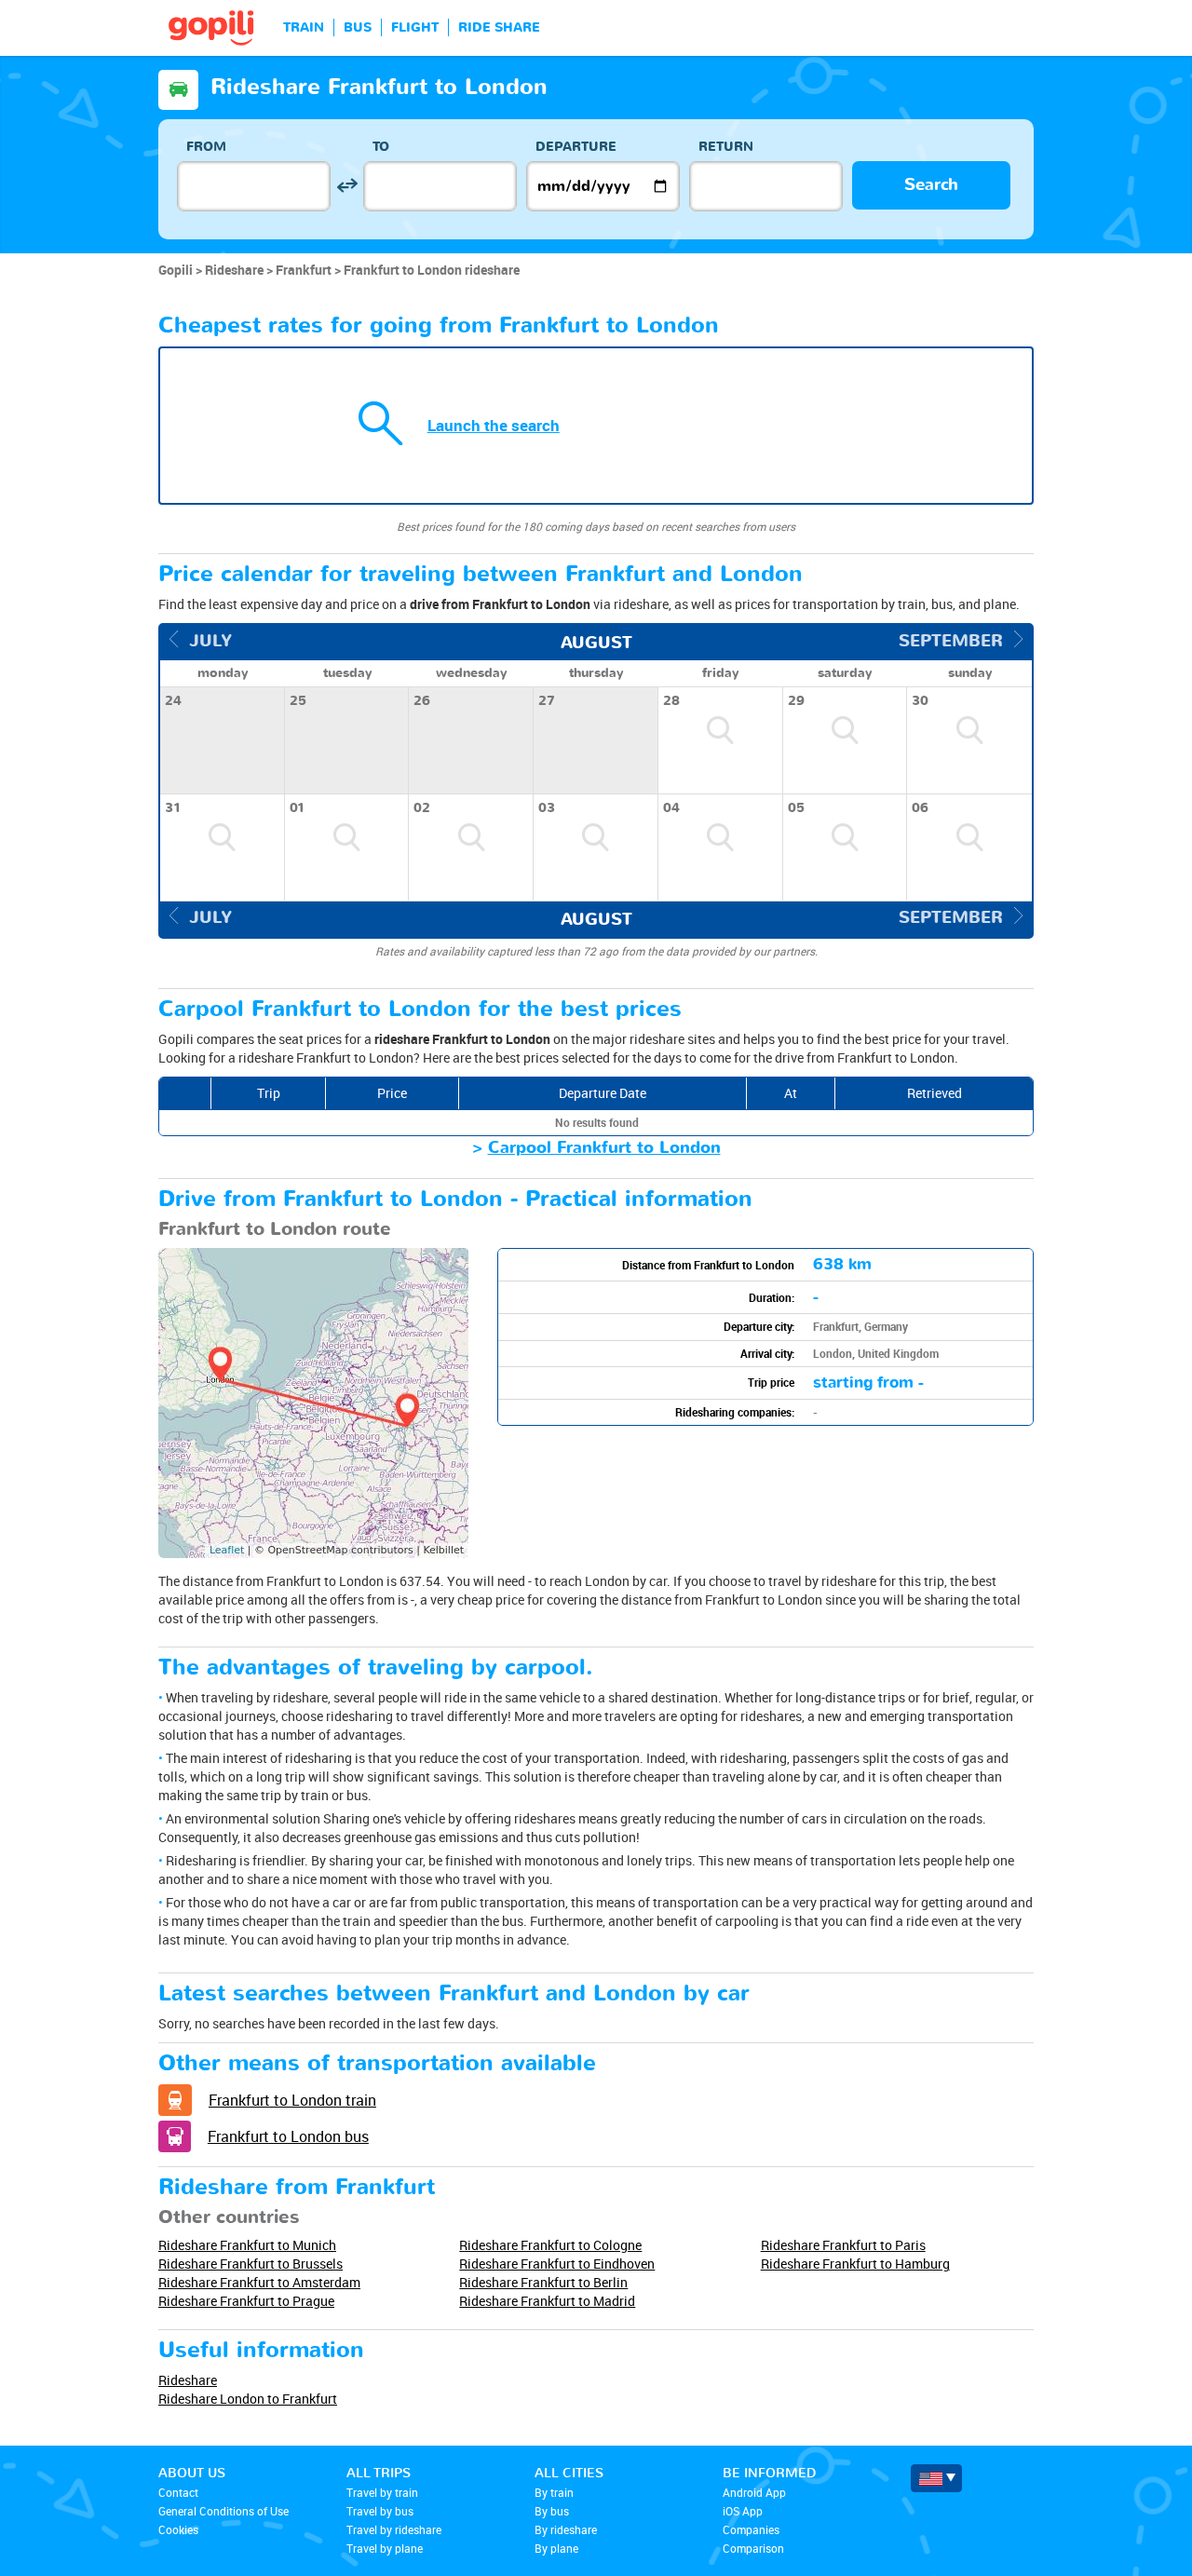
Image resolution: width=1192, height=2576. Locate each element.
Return (726, 147)
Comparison (753, 2548)
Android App (754, 2492)
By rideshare (566, 2529)
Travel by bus (380, 2511)
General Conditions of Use (223, 2511)
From (206, 147)
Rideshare (188, 2380)
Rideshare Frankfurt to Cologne (550, 2245)
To (381, 147)
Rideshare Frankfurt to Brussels (251, 2264)
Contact (178, 2492)
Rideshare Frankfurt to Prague (246, 2301)
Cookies (178, 2529)
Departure (576, 147)
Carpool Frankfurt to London (604, 1148)
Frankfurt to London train (292, 2100)
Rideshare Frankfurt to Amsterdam (259, 2282)
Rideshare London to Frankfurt (248, 2399)
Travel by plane (385, 2548)
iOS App (743, 2511)
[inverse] (347, 186)
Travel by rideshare (394, 2529)
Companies (751, 2529)
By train (554, 2492)
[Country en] (936, 2478)
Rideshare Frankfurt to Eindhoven (557, 2264)
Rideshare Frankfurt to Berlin (543, 2282)
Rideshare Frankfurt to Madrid (547, 2301)
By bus (552, 2511)
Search (931, 185)
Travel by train (382, 2492)
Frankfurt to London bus (288, 2136)
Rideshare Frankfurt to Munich (247, 2245)
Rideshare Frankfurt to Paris (843, 2245)
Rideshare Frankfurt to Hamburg (855, 2264)
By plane (556, 2548)
